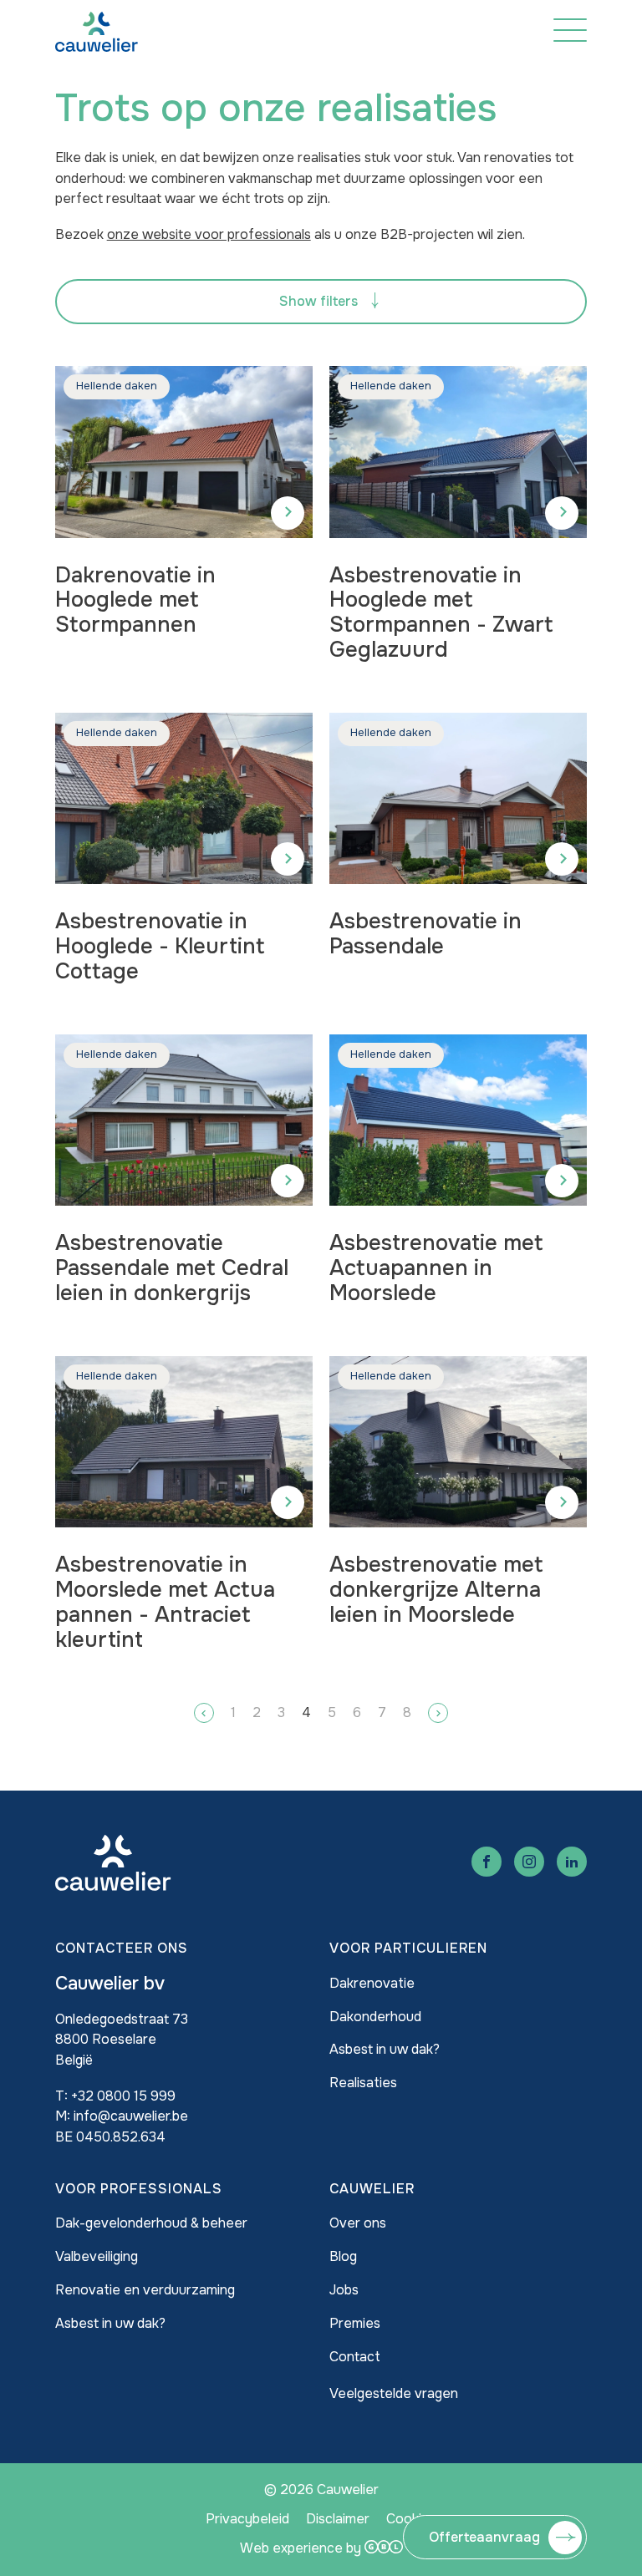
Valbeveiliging (97, 2256)
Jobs (344, 2290)
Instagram (529, 1862)
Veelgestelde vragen (394, 2393)
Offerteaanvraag (484, 2537)
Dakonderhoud (375, 2017)
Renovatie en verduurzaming (145, 2290)
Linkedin (572, 1862)
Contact (355, 2357)
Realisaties (363, 2083)
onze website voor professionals (209, 234)
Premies (355, 2323)
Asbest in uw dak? (385, 2049)
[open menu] (570, 30)
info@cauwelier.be (131, 2116)
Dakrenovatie (372, 1983)
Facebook (487, 1862)
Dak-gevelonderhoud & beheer (151, 2223)
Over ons (358, 2223)
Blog (343, 2256)
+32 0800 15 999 (123, 2096)
